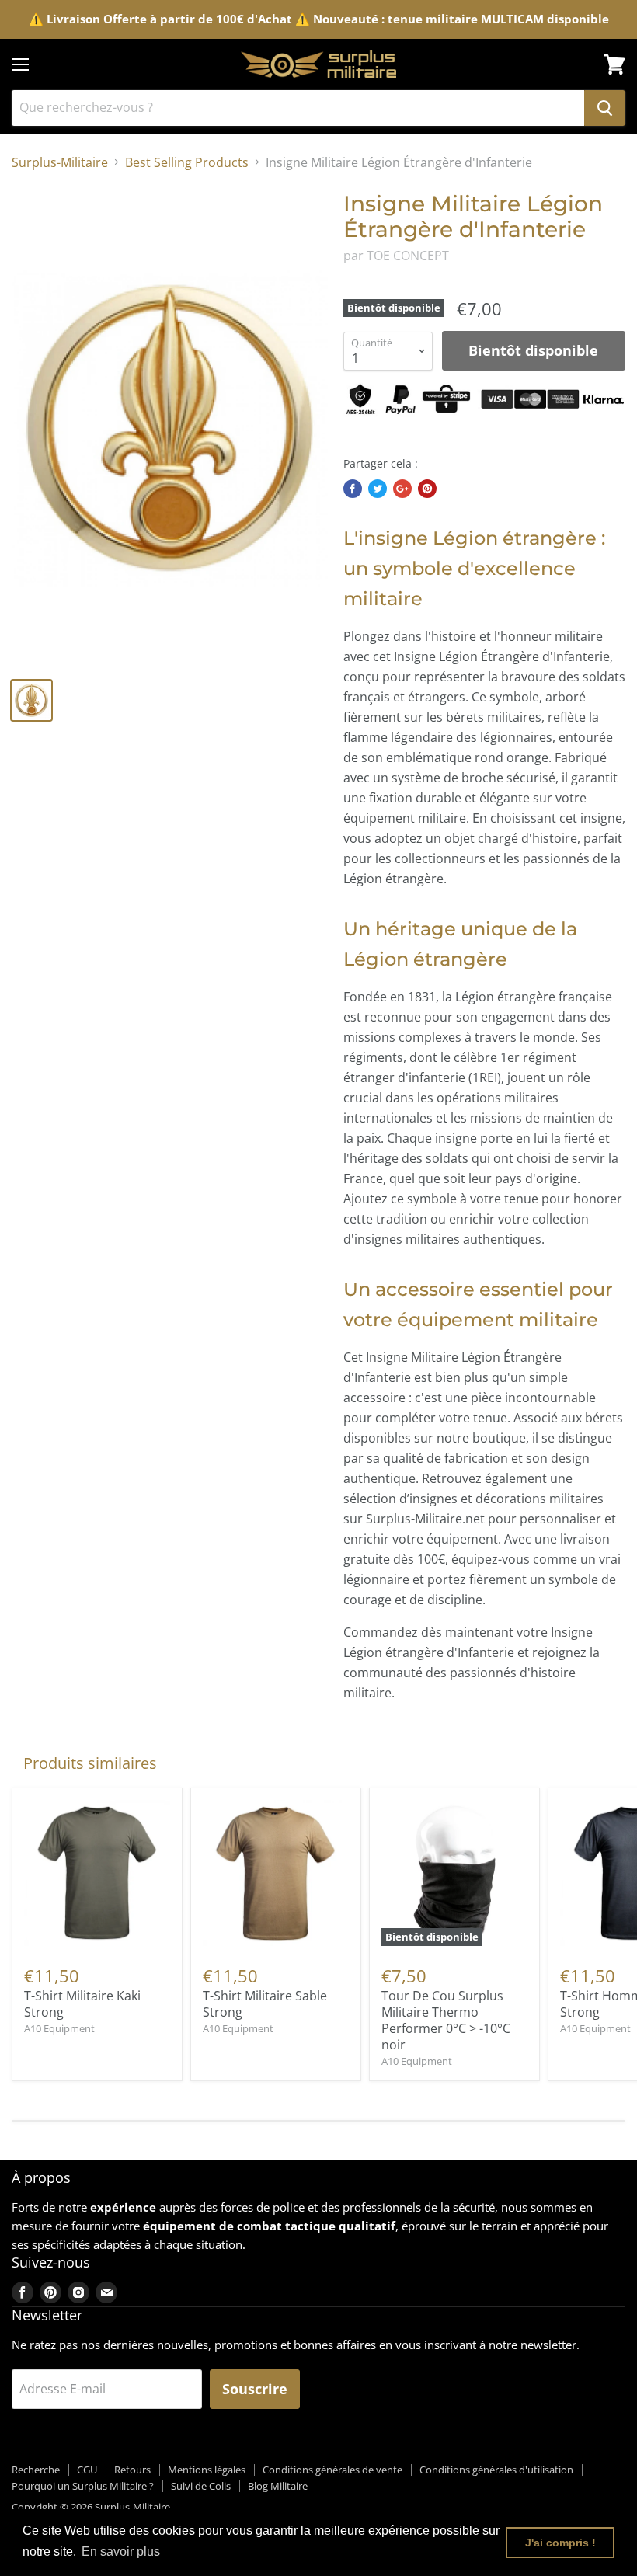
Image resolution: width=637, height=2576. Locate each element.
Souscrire (255, 2389)
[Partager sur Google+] (402, 489)
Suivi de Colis (201, 2486)
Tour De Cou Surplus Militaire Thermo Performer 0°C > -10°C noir (446, 2020)
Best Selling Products (187, 162)
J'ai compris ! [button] (560, 2543)
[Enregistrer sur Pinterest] (427, 489)
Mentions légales (207, 2470)
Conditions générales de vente (332, 2470)
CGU (87, 2470)
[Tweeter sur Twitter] (378, 489)
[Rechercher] (605, 108)
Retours (132, 2470)
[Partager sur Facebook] (353, 489)
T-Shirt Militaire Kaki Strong (82, 2004)
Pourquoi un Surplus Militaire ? (83, 2486)
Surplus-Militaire (60, 162)
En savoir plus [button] (121, 2552)
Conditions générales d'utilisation (496, 2470)
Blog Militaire (278, 2486)
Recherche (36, 2470)
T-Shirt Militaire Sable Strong (265, 2004)
